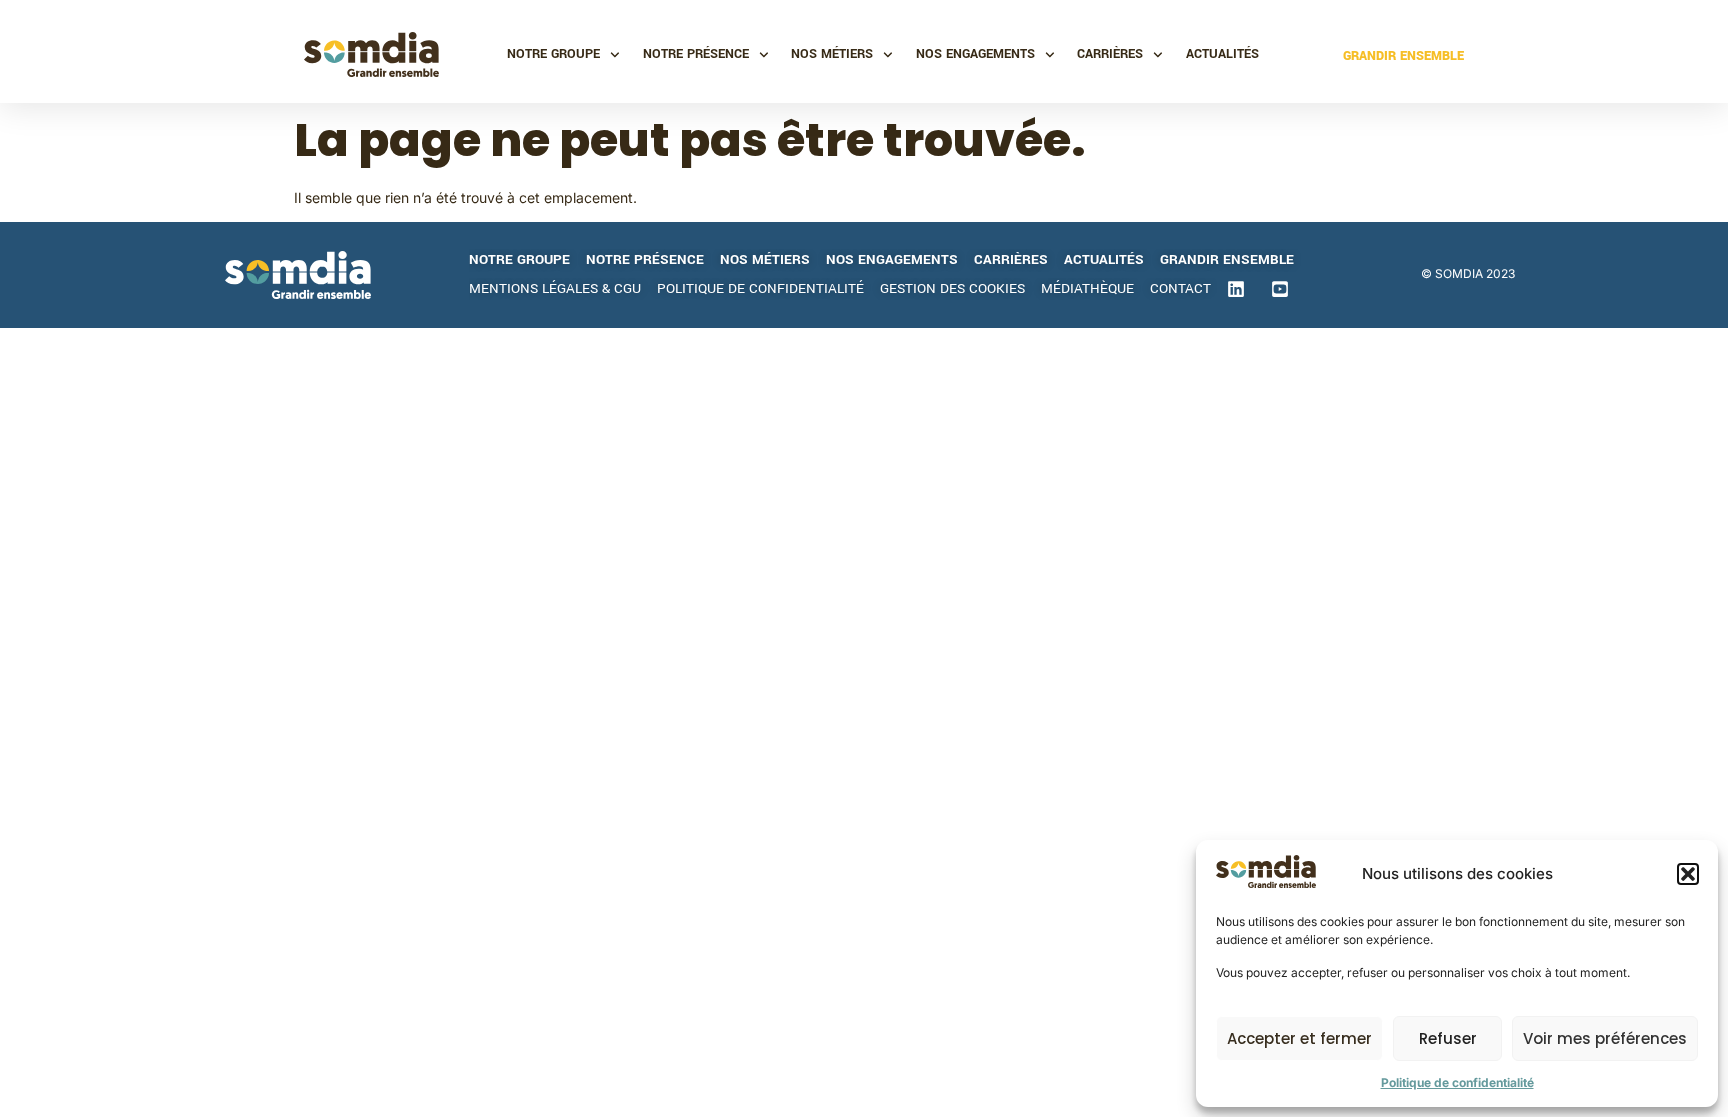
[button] (1688, 874)
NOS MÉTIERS (832, 54)
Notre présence (696, 54)
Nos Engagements (975, 54)
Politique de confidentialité (1457, 1082)
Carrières (1110, 54)
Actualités (1222, 54)
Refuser (1448, 1038)
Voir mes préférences (1605, 1038)
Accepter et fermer (1299, 1038)
